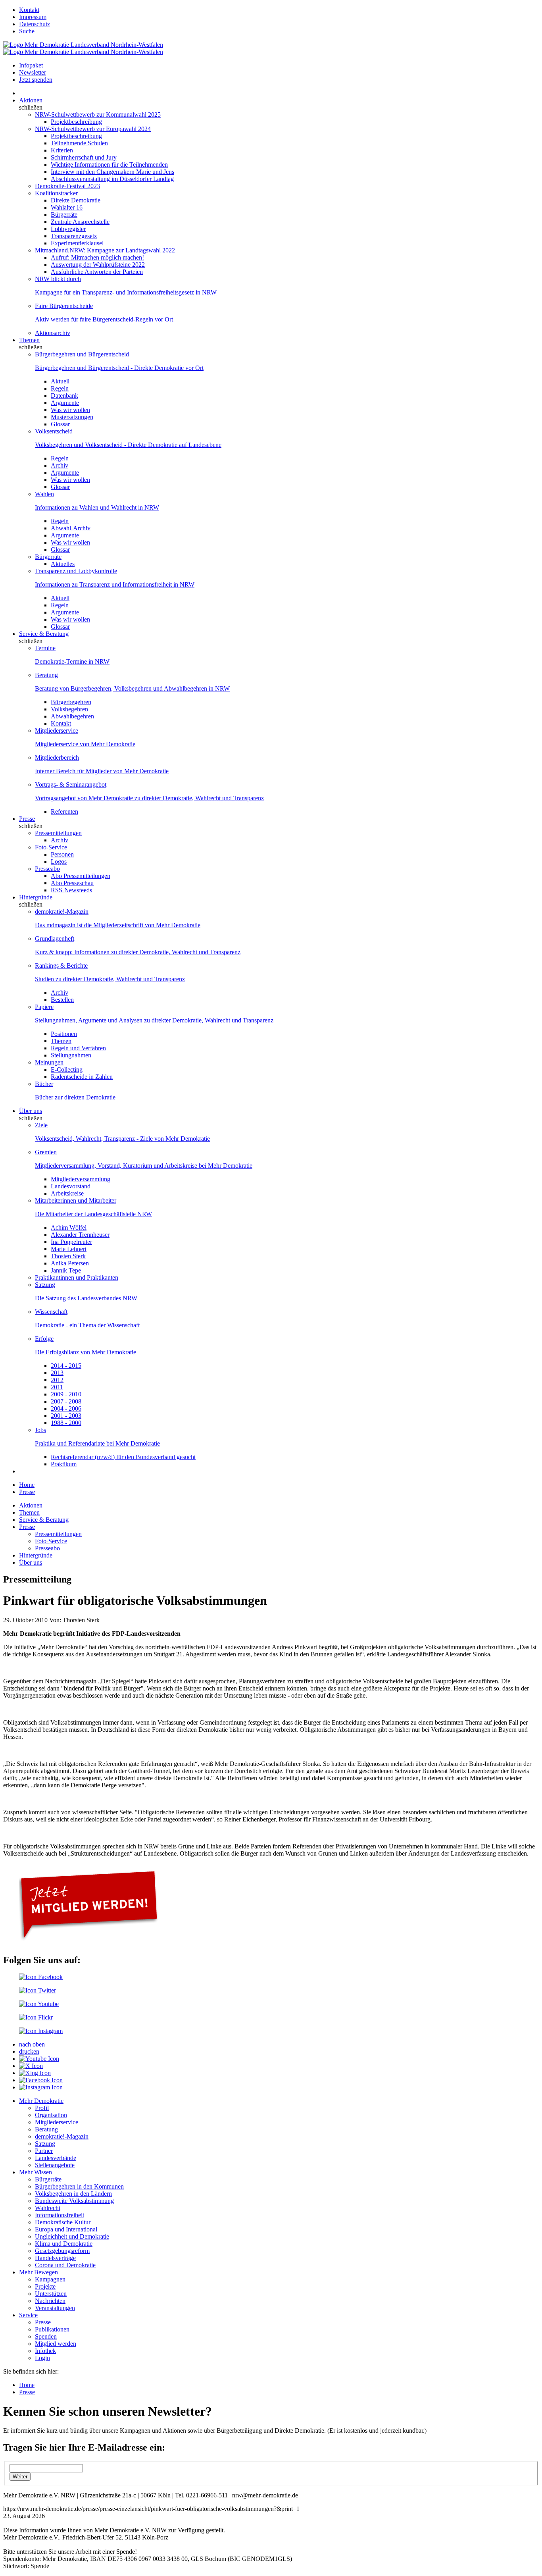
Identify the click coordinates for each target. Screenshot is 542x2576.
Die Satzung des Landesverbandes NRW (86, 1298)
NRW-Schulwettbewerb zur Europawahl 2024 (93, 129)
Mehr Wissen (36, 2172)
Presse (27, 819)
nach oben (32, 2044)
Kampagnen (50, 2279)
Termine (45, 648)
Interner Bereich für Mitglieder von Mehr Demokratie (102, 771)
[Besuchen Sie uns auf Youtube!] (39, 2004)
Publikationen (52, 2329)
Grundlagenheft (55, 939)
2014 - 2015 (66, 1366)
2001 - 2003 (66, 1416)
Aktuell (60, 381)
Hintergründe (36, 897)
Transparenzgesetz (74, 236)
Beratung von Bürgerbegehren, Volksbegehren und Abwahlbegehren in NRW (132, 688)
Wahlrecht (48, 2208)
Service (28, 2315)
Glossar (60, 424)
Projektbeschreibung (76, 122)
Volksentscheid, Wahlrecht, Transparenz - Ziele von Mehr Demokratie (122, 1139)
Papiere (44, 1007)
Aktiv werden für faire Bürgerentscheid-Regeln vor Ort (104, 319)
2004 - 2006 (66, 1408)
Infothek (45, 2351)
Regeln (60, 388)
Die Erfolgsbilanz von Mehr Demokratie (86, 1352)
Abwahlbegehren (72, 716)
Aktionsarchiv (53, 333)
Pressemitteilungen (58, 833)
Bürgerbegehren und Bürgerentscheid (82, 354)
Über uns (31, 1111)
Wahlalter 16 (67, 207)
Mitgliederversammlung (81, 1179)
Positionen (64, 1034)
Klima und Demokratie (64, 2244)
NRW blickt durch (58, 279)
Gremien (46, 1152)
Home (27, 1485)
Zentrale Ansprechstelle (80, 222)
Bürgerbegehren (71, 702)
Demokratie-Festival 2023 (67, 186)
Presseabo (47, 869)
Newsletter (33, 72)
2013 (57, 1373)
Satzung (45, 1285)
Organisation (51, 2115)
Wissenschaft (51, 1312)
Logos (59, 862)
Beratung (46, 675)
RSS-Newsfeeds (71, 890)
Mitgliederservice (57, 731)
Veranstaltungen (55, 2308)
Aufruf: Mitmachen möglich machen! (97, 257)
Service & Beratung (44, 634)
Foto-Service (51, 847)
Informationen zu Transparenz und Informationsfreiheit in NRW (115, 584)
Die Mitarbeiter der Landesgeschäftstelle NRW (93, 1214)
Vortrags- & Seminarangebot (71, 785)
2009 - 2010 (66, 1394)
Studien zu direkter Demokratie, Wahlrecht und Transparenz (110, 979)
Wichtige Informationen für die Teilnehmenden (109, 165)
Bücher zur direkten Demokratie (75, 1097)
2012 (57, 1380)
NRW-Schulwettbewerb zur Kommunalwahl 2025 (98, 115)
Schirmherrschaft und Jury (84, 157)
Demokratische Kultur (63, 2222)
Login (42, 2358)
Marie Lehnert (69, 1249)
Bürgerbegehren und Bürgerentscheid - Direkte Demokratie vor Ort (119, 368)
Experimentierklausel (77, 243)
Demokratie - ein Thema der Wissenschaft (87, 1325)
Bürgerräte (64, 215)
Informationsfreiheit (60, 2215)
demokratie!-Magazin (62, 912)
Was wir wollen (70, 410)
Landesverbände (56, 2158)
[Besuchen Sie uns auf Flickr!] (36, 2017)
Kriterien (62, 150)
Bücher (44, 1084)
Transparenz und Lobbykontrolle (76, 571)
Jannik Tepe (66, 1270)
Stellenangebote (55, 2165)
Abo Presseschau (72, 883)
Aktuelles (63, 564)
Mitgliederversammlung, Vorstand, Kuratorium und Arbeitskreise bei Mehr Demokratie (144, 1166)
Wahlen (44, 494)
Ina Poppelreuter (71, 1242)
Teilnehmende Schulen (79, 143)
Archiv (60, 465)
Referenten (64, 811)
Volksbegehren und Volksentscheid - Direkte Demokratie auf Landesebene (128, 445)
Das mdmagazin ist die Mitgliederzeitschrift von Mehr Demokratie (118, 925)
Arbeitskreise (67, 1193)
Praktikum (64, 1464)
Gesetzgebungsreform (62, 2251)
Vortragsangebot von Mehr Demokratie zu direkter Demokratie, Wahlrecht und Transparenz (149, 798)
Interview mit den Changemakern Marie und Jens (112, 172)
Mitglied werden (56, 2344)
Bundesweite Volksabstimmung (74, 2201)
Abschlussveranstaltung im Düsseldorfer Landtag (112, 179)
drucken (29, 2051)
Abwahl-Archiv (71, 528)
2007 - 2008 (66, 1401)
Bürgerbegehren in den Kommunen (79, 2186)
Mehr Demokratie (41, 2101)
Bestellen (62, 1000)
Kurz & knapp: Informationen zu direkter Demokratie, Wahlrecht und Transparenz (138, 952)
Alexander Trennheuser (80, 1235)
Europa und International (66, 2229)
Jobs (40, 1430)
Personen (62, 854)
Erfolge (44, 1339)
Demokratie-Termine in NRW (72, 661)
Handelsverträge (55, 2258)
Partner (44, 2151)
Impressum (33, 17)
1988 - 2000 (66, 1423)
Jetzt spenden (36, 80)
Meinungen (49, 1062)
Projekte (45, 2286)
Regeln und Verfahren (78, 1048)
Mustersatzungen (72, 417)
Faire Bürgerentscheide (64, 306)
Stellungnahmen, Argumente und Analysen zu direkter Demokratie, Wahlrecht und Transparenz (154, 1020)
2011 (57, 1387)
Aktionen (31, 100)
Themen (29, 340)
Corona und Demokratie (65, 2265)
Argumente (65, 403)
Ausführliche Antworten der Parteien (97, 272)
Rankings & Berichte (61, 966)
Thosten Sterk (68, 1256)
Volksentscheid (54, 431)
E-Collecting (67, 1069)
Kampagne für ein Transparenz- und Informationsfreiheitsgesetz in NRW (126, 292)
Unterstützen (51, 2294)
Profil (42, 2108)
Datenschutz (35, 24)
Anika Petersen (70, 1263)
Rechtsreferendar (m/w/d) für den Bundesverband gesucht (123, 1457)
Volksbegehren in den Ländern (73, 2194)
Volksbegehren (69, 709)
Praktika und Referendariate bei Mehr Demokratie (97, 1443)
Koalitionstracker (56, 193)
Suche (27, 31)
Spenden (46, 2336)
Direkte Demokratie (76, 200)
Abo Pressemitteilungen (81, 876)
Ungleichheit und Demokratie (72, 2236)
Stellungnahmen (71, 1055)
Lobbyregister (68, 229)
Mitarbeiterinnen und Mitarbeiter (76, 1200)
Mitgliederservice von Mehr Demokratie (85, 744)
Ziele (41, 1125)
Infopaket (31, 65)
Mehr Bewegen (38, 2272)
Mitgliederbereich (57, 758)
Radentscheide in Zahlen (82, 1077)
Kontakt (29, 10)
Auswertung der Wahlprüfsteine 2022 (98, 265)
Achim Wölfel (69, 1227)
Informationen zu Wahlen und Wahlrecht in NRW (97, 507)
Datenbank (64, 396)
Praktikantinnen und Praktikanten (77, 1277)
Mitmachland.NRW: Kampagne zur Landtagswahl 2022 (105, 250)
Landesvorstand (71, 1186)
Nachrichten (50, 2301)
